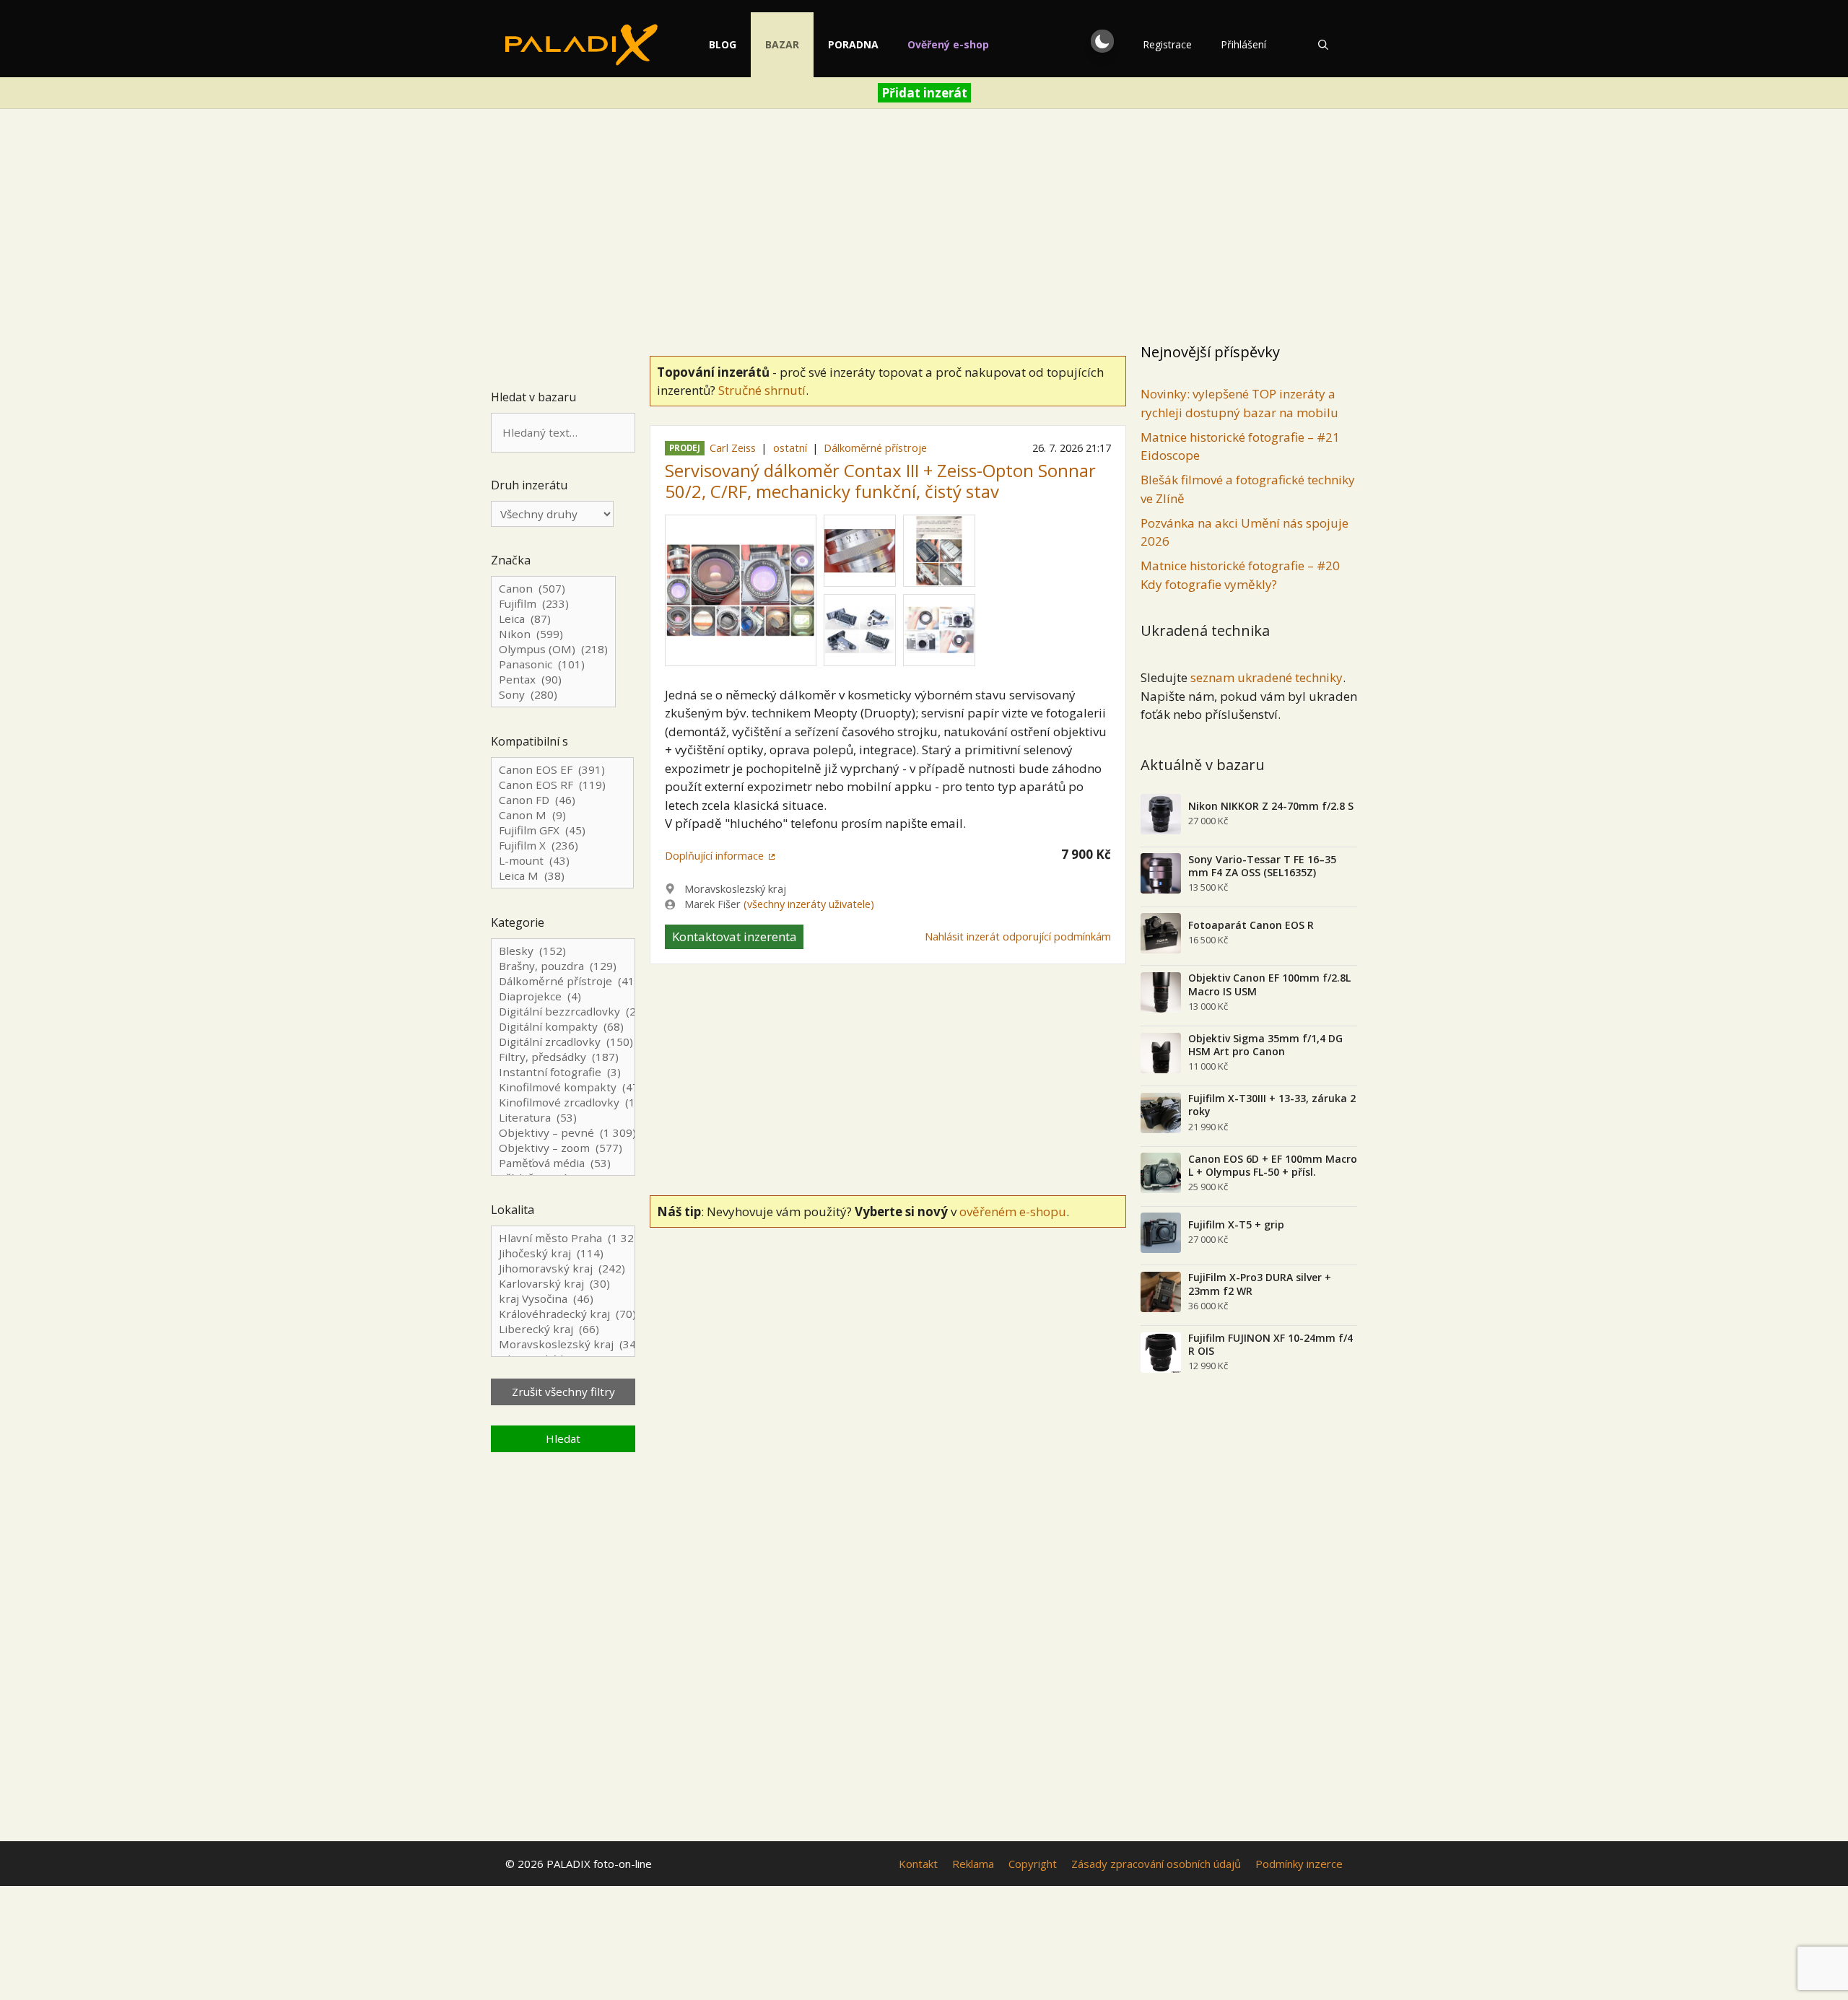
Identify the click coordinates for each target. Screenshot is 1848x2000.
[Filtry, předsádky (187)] (563, 1057)
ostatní (790, 448)
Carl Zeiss (733, 448)
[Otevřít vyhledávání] (1323, 45)
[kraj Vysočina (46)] (563, 1299)
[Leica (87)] (553, 619)
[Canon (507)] (553, 589)
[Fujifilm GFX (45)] (562, 830)
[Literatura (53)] (563, 1118)
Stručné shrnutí (762, 390)
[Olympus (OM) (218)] (553, 649)
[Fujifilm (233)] (553, 604)
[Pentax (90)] (553, 680)
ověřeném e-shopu (1013, 1211)
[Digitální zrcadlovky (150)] (563, 1042)
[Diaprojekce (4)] (563, 996)
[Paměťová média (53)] (563, 1163)
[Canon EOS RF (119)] (562, 785)
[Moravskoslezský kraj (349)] (563, 1344)
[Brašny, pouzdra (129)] (563, 966)
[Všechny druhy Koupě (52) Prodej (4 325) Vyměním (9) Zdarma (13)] (552, 514)
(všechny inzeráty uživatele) (809, 904)
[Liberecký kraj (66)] (563, 1329)
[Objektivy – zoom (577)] (563, 1148)
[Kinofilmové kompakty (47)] (563, 1087)
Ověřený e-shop (948, 44)
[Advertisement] (924, 228)
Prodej (685, 449)
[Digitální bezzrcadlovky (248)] (563, 1012)
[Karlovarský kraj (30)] (563, 1284)
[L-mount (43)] (562, 861)
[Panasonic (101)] (553, 664)
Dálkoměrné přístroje (875, 448)
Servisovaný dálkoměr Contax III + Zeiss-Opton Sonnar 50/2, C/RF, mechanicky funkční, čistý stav (880, 481)
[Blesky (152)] (563, 951)
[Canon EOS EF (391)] (562, 770)
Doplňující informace (714, 856)
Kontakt (918, 1864)
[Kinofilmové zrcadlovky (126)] (563, 1102)
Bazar (782, 44)
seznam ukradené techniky (1267, 677)
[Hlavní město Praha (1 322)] (563, 1238)
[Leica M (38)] (562, 876)
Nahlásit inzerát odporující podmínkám (1018, 936)
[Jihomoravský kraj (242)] (563, 1268)
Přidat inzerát (924, 93)
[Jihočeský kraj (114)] (563, 1253)
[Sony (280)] (553, 695)
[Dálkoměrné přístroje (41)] (563, 981)
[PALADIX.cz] (581, 45)
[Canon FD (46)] (562, 800)
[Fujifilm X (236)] (562, 846)
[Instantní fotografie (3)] (563, 1072)
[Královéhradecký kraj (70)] (563, 1314)
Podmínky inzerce (1299, 1864)
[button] (1102, 41)
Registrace (1167, 44)
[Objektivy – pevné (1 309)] (563, 1133)
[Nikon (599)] (553, 634)
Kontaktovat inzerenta (735, 936)
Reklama (973, 1864)
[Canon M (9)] (562, 815)
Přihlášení (1243, 44)
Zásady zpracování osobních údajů (1156, 1864)
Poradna (853, 44)
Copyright (1033, 1864)
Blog (723, 44)
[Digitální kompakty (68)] (563, 1027)
